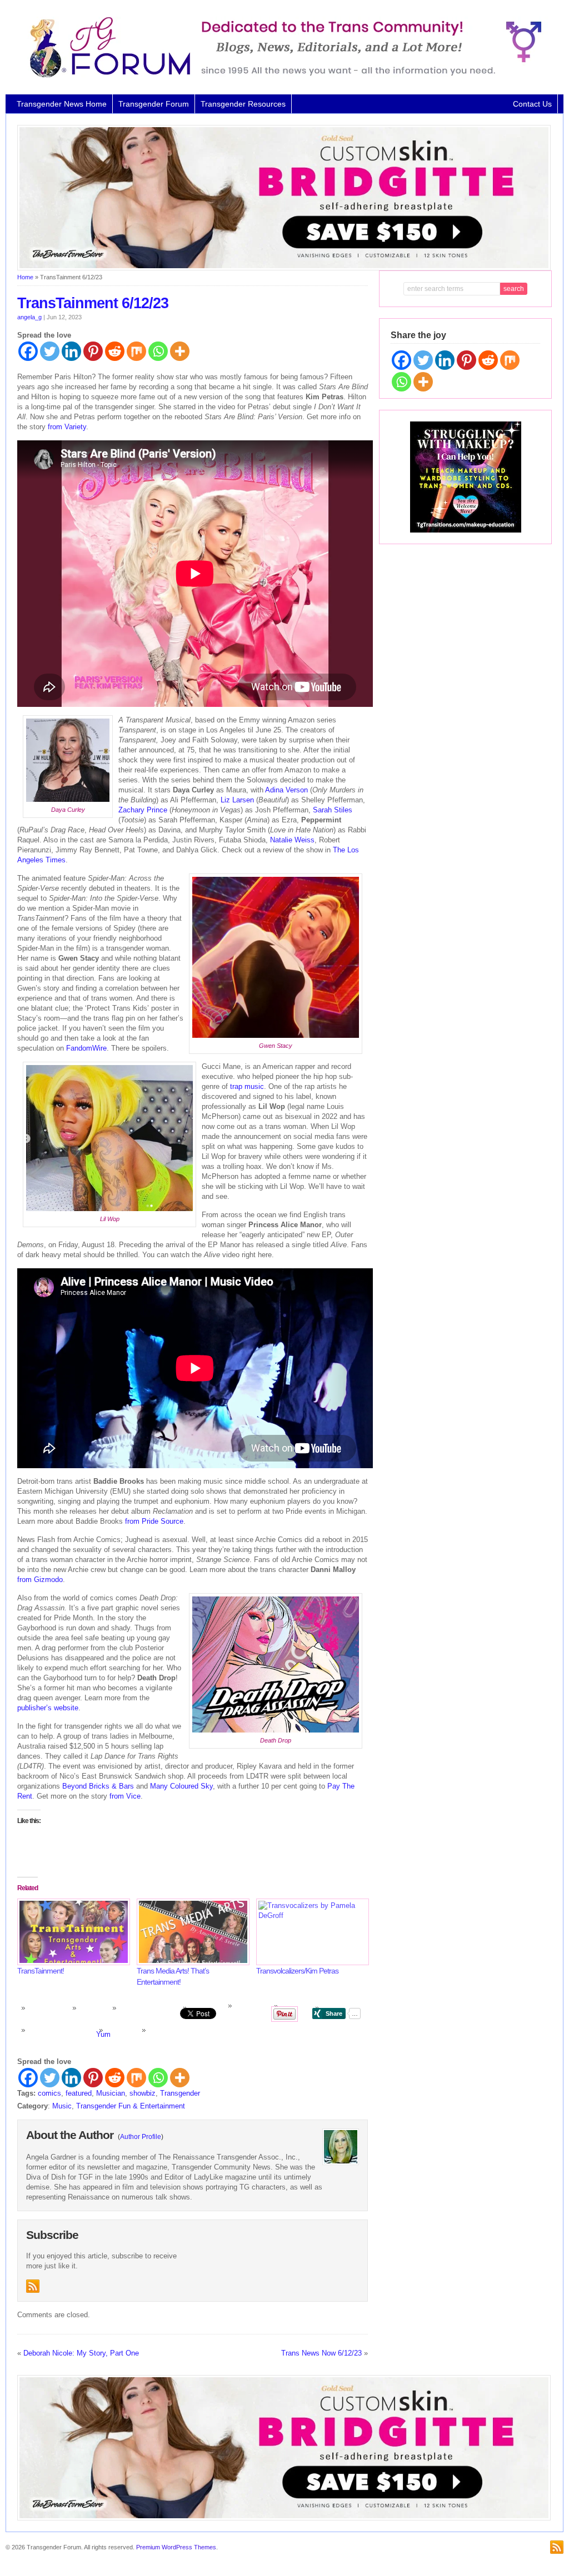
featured (79, 2093)
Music (62, 2106)
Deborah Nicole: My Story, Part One (81, 2353)
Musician (111, 2093)
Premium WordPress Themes (176, 2547)
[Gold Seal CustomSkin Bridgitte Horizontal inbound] (284, 268)
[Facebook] (28, 351)
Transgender (180, 2093)
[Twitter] (50, 351)
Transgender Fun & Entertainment (131, 2106)
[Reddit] (115, 351)
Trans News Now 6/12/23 (321, 2353)
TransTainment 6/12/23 (93, 303)
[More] (180, 351)
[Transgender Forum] (281, 76)
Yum (103, 2034)
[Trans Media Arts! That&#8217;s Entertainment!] (191, 1932)
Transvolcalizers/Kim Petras (297, 1971)
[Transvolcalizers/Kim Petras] (310, 1932)
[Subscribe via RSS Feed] (33, 2286)
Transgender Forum (154, 104)
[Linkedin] (71, 351)
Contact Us (532, 104)
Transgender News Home (62, 104)
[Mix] (136, 351)
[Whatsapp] (158, 351)
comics (49, 2093)
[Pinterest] (93, 351)
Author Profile (141, 2137)
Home (25, 277)
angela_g (29, 317)
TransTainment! (41, 1971)
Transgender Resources (243, 104)
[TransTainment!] (71, 1932)
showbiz (143, 2093)
